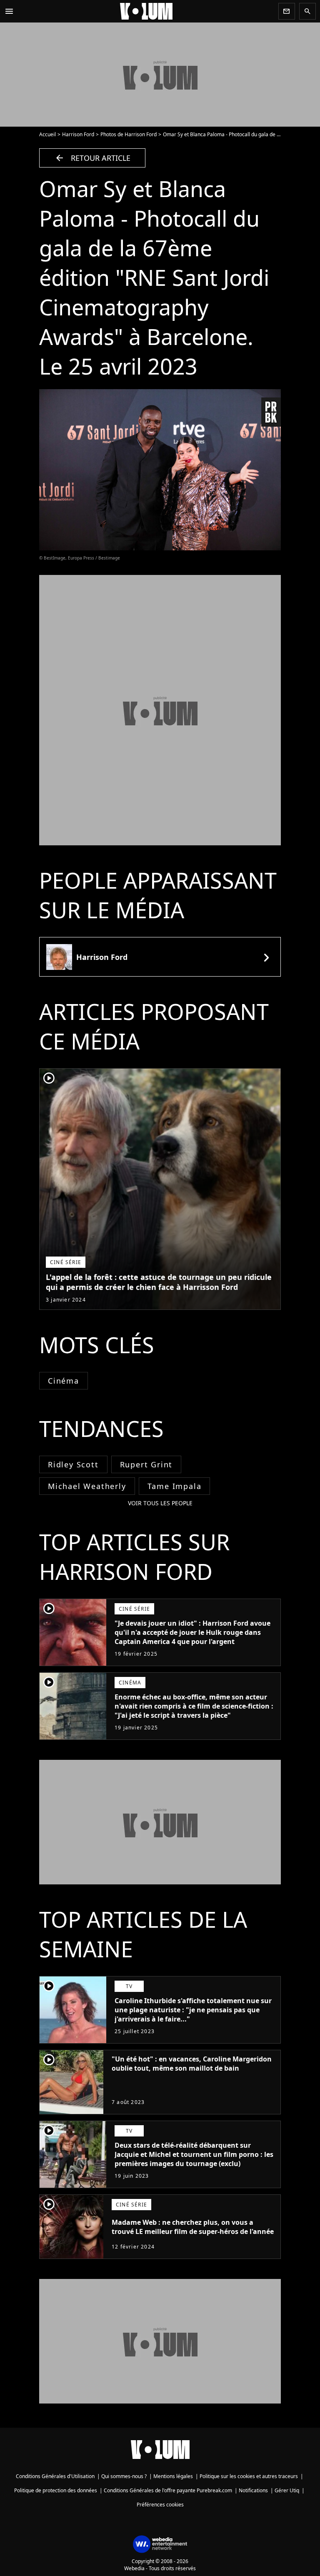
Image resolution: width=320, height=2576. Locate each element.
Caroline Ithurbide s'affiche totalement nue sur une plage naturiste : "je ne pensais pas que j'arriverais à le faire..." (193, 2010)
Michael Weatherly (87, 1486)
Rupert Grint (146, 1464)
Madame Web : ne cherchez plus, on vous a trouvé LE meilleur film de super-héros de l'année (193, 2227)
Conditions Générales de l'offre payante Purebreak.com (168, 2490)
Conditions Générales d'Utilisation (55, 2476)
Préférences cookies (160, 2505)
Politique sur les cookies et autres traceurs (249, 2476)
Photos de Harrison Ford (129, 134)
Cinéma (64, 1381)
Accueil (47, 134)
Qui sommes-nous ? (124, 2476)
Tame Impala (175, 1486)
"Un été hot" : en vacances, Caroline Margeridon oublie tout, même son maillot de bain (192, 2064)
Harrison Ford (78, 134)
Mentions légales (173, 2476)
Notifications (253, 2490)
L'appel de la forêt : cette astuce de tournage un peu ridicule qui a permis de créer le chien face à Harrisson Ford (159, 1282)
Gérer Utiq (287, 2490)
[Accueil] (146, 11)
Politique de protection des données (56, 2490)
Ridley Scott (73, 1464)
